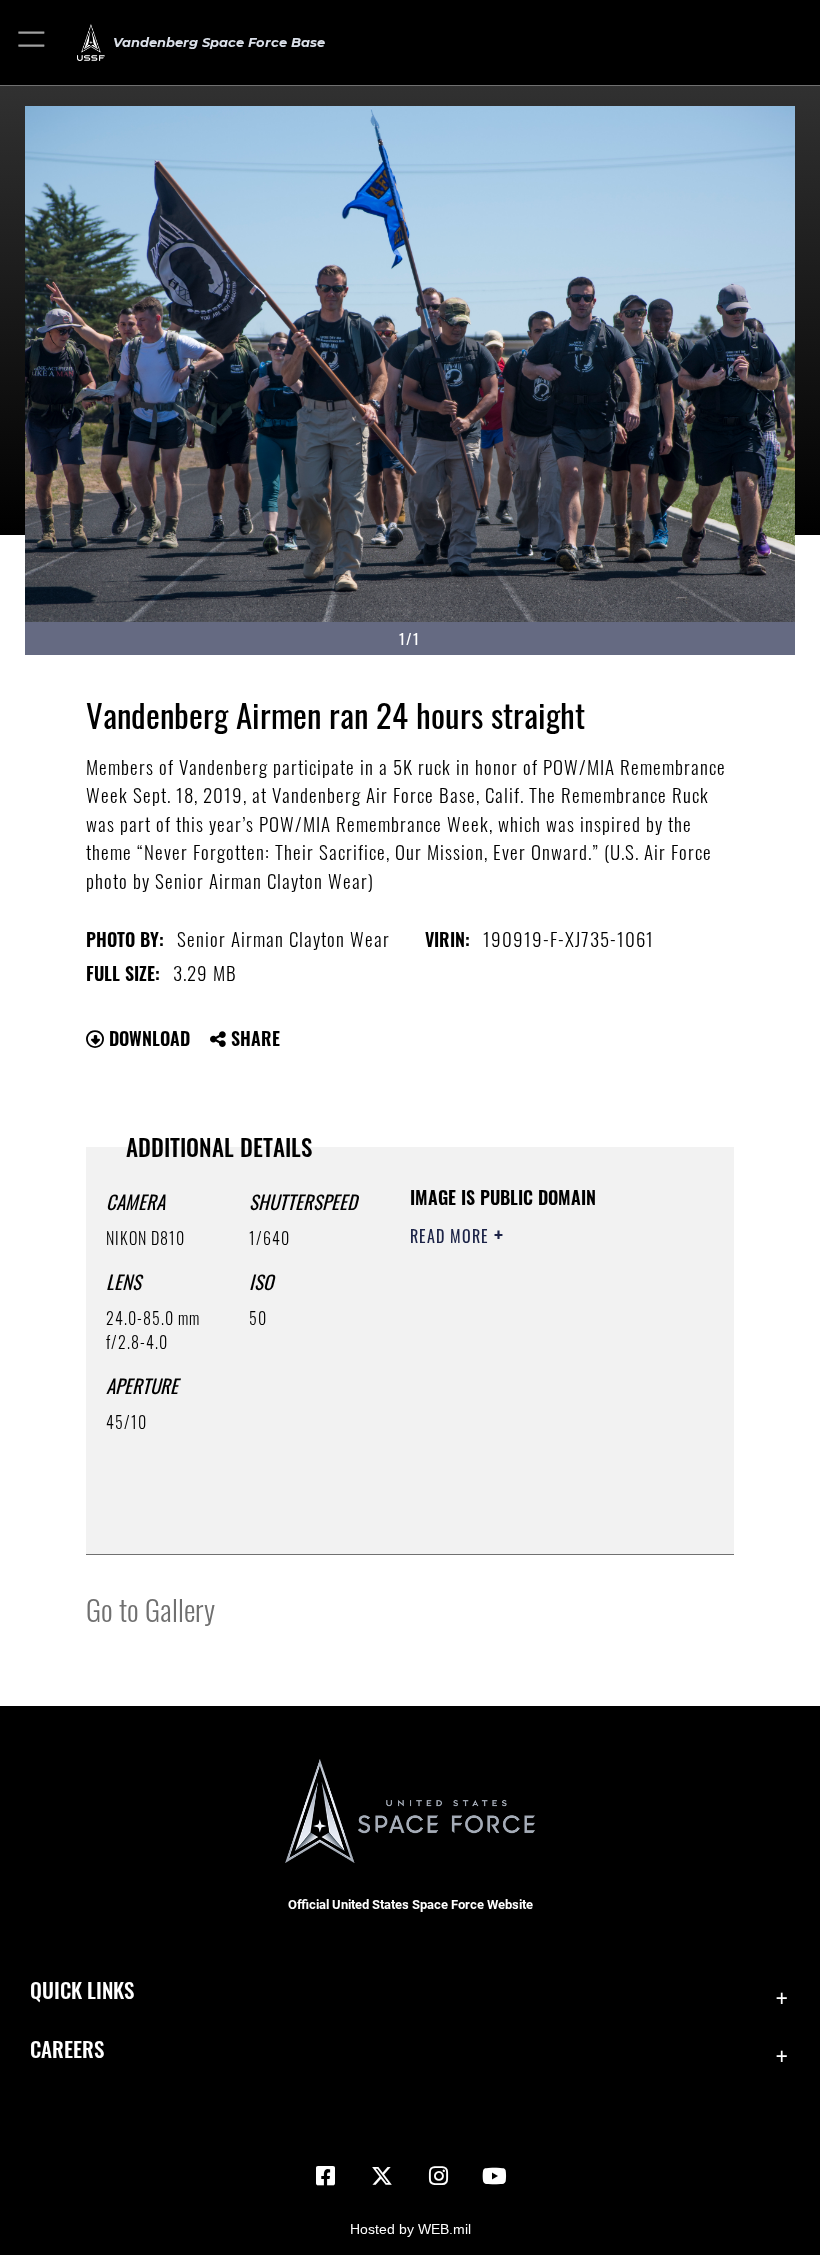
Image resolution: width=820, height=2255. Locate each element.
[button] (32, 42)
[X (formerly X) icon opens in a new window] (382, 2176)
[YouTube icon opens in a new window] (494, 2176)
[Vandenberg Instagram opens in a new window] (438, 2176)
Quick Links (82, 1989)
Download (147, 1038)
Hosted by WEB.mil (410, 2229)
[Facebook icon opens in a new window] (326, 2176)
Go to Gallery (150, 1608)
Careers (67, 2048)
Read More (452, 1236)
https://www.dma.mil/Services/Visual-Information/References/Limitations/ (531, 1489)
